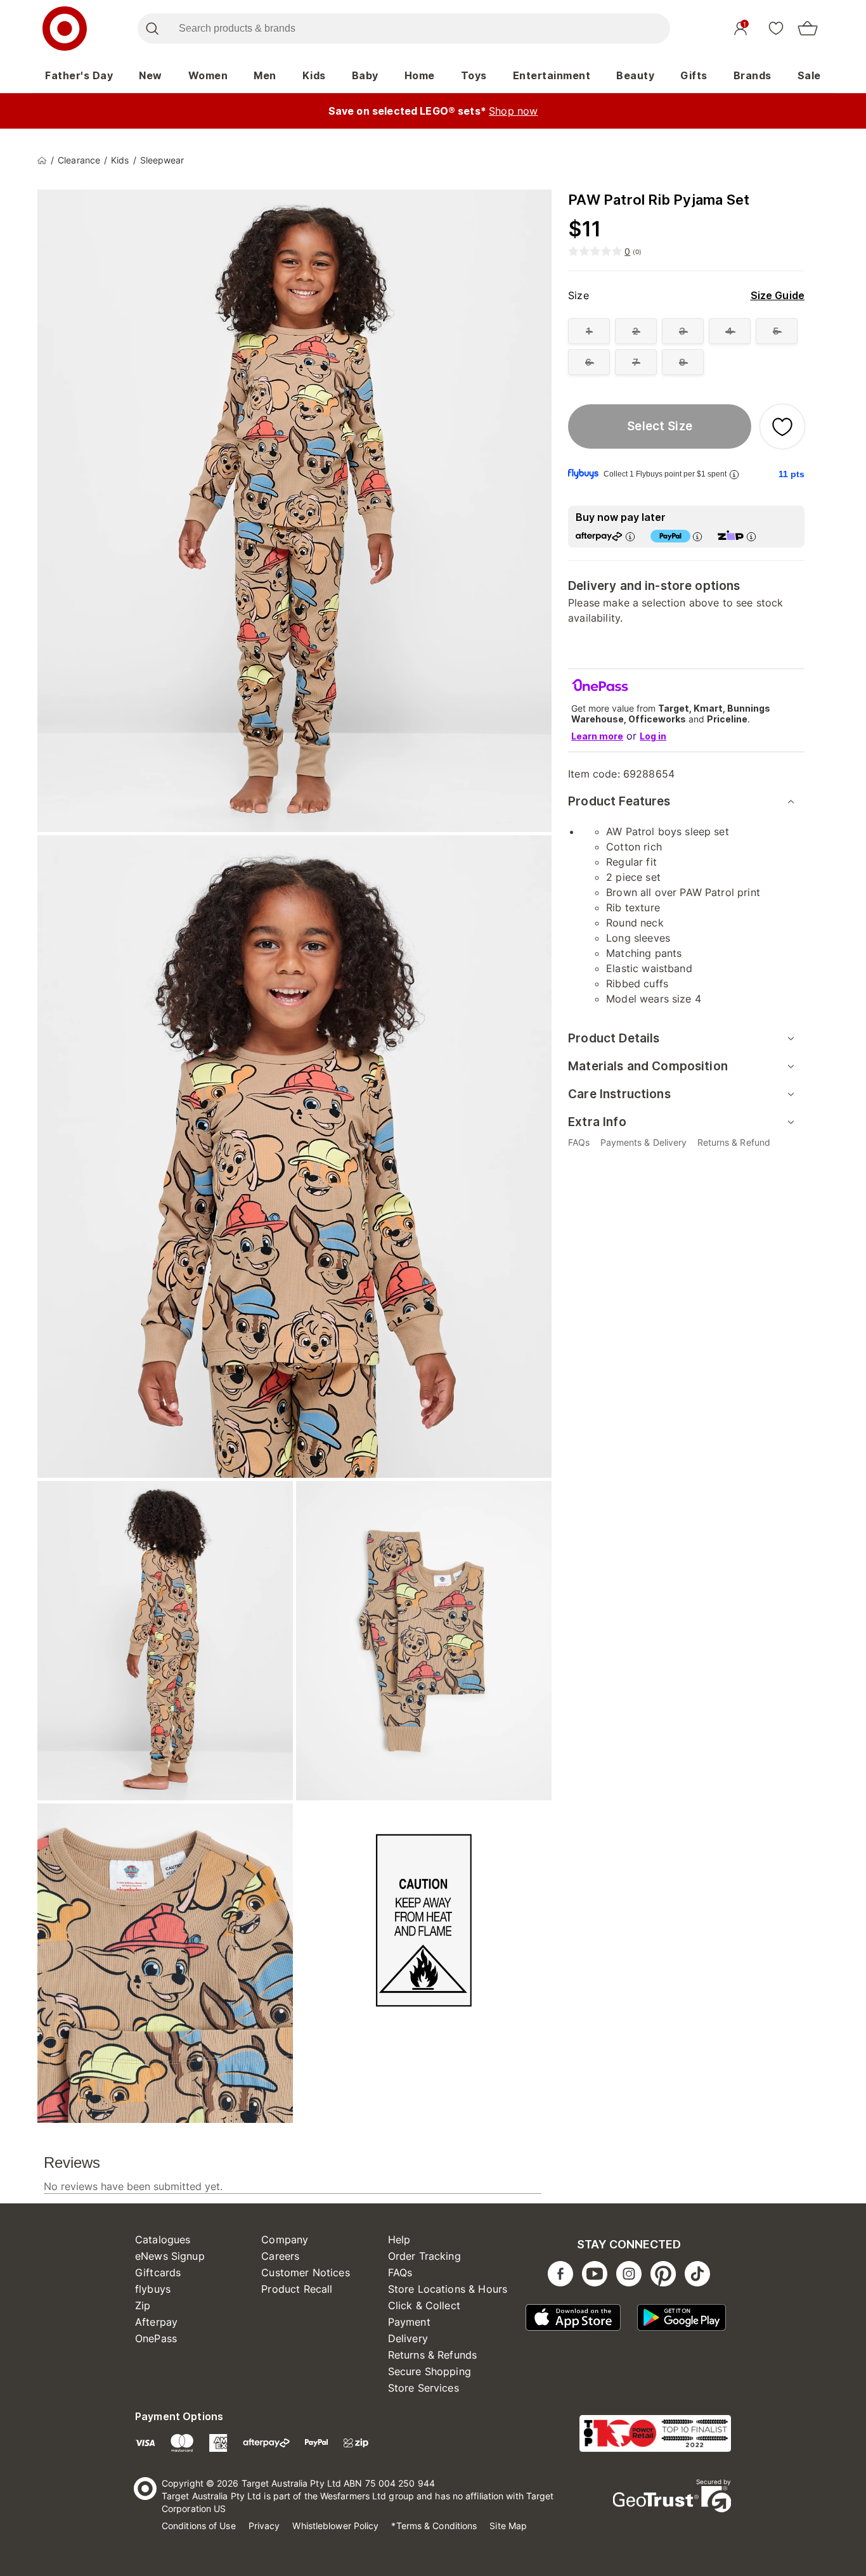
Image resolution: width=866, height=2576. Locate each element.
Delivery (408, 2338)
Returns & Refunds (433, 2355)
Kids (314, 75)
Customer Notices (305, 2272)
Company (285, 2240)
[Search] (152, 29)
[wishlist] (776, 28)
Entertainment (552, 75)
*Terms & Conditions (434, 2526)
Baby (365, 75)
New (151, 75)
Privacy (264, 2526)
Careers (280, 2256)
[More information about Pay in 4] (697, 536)
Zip (143, 2305)
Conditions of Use (199, 2526)
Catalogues (163, 2240)
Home (420, 75)
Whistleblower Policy (335, 2526)
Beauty (635, 75)
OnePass (156, 2338)
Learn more (597, 736)
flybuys (153, 2289)
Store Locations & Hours (448, 2289)
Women (208, 75)
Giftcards (158, 2272)
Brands (753, 75)
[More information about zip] (751, 536)
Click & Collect (424, 2305)
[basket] (808, 29)
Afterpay (156, 2322)
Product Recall (297, 2289)
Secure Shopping (430, 2371)
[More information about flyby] (734, 474)
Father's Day (79, 75)
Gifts (694, 75)
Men (265, 75)
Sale (809, 75)
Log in (653, 736)
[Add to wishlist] (782, 426)
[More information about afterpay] (630, 536)
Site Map (508, 2526)
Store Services (423, 2388)
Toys (474, 75)
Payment (409, 2322)
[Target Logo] (65, 29)
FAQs (400, 2272)
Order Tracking (424, 2256)
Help (399, 2240)
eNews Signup (170, 2256)
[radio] (589, 331)
